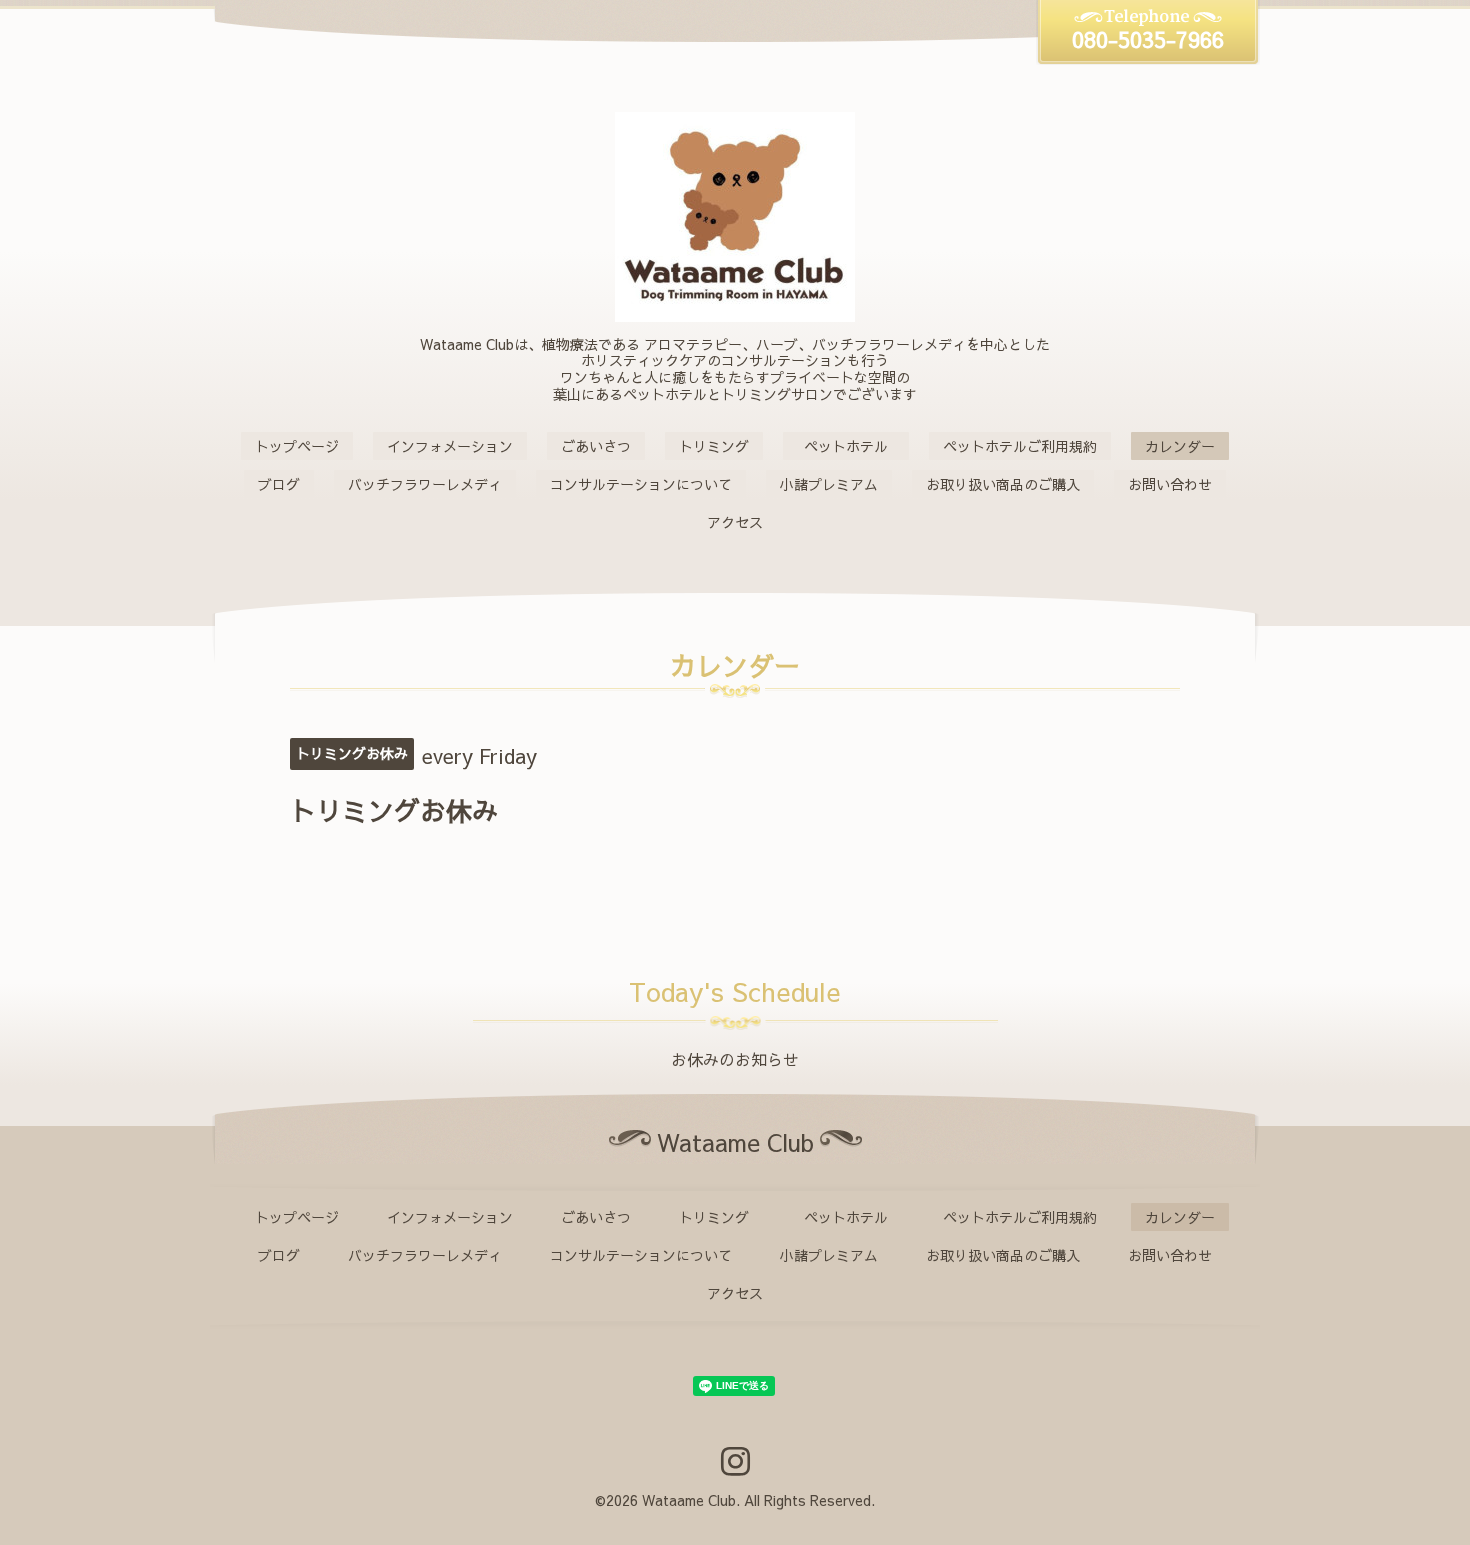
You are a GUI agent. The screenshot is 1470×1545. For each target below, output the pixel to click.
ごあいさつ (596, 446)
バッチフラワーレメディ (425, 484)
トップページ (297, 446)
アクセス (735, 522)
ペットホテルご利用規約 (1020, 446)
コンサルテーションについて (641, 484)
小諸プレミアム (829, 484)
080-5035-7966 (1148, 39)
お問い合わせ (1170, 484)
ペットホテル (853, 446)
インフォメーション (450, 446)
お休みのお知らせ (735, 1059)
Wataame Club (689, 1500)
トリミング (714, 446)
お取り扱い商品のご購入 (1003, 484)
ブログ (279, 484)
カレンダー (1180, 446)
